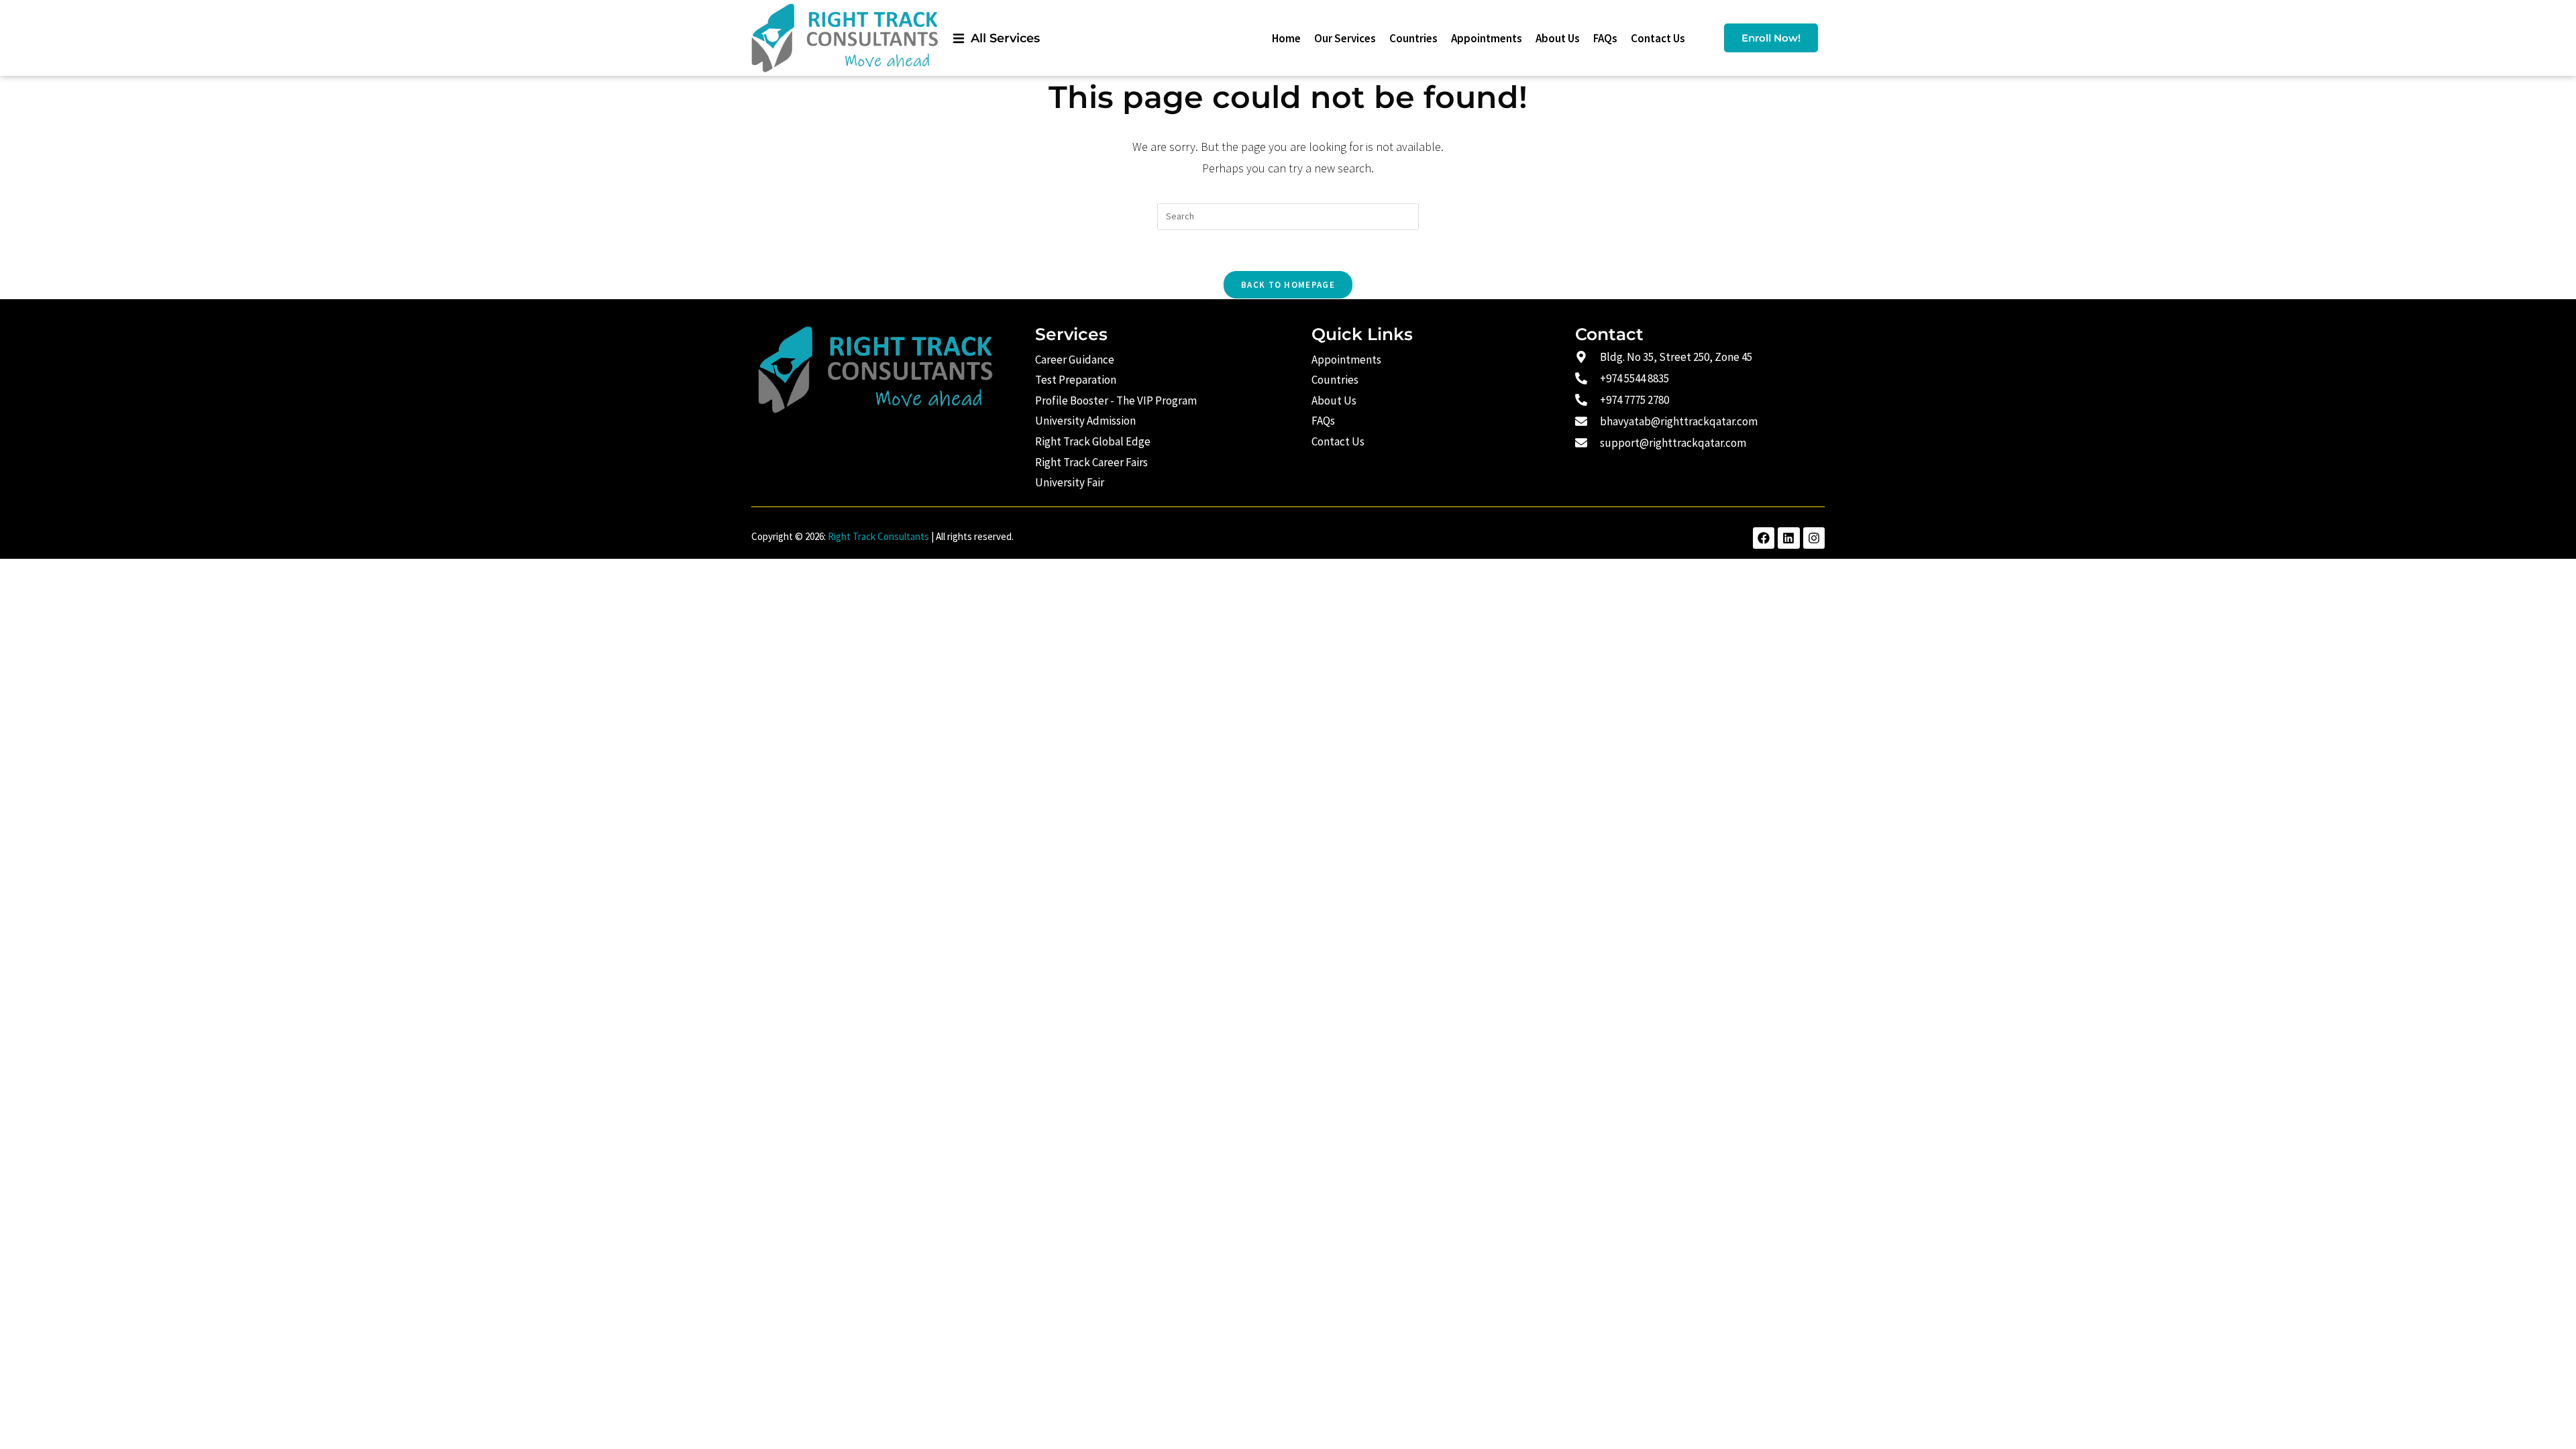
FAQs (1605, 38)
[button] (997, 38)
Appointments (1487, 38)
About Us (1558, 38)
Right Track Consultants (878, 536)
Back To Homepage (1288, 285)
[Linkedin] (1788, 538)
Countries (1413, 38)
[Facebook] (1764, 538)
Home (1286, 38)
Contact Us (1658, 38)
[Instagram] (1814, 538)
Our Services (1345, 38)
